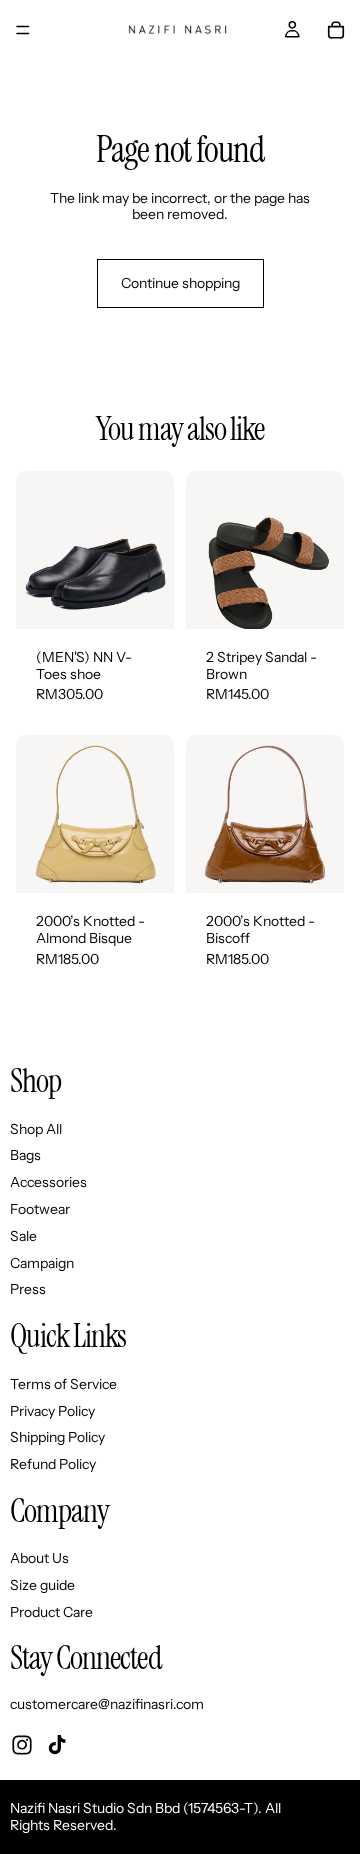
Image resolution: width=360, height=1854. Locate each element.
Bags (25, 1155)
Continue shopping (180, 283)
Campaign (42, 1262)
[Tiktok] (57, 1744)
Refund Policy (53, 1464)
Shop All (36, 1128)
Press (28, 1289)
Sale (23, 1235)
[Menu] (23, 30)
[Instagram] (22, 1744)
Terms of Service (63, 1383)
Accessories (48, 1182)
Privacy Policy (52, 1410)
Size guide (42, 1585)
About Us (39, 1558)
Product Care (51, 1612)
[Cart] (336, 30)
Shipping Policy (57, 1437)
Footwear (40, 1209)
